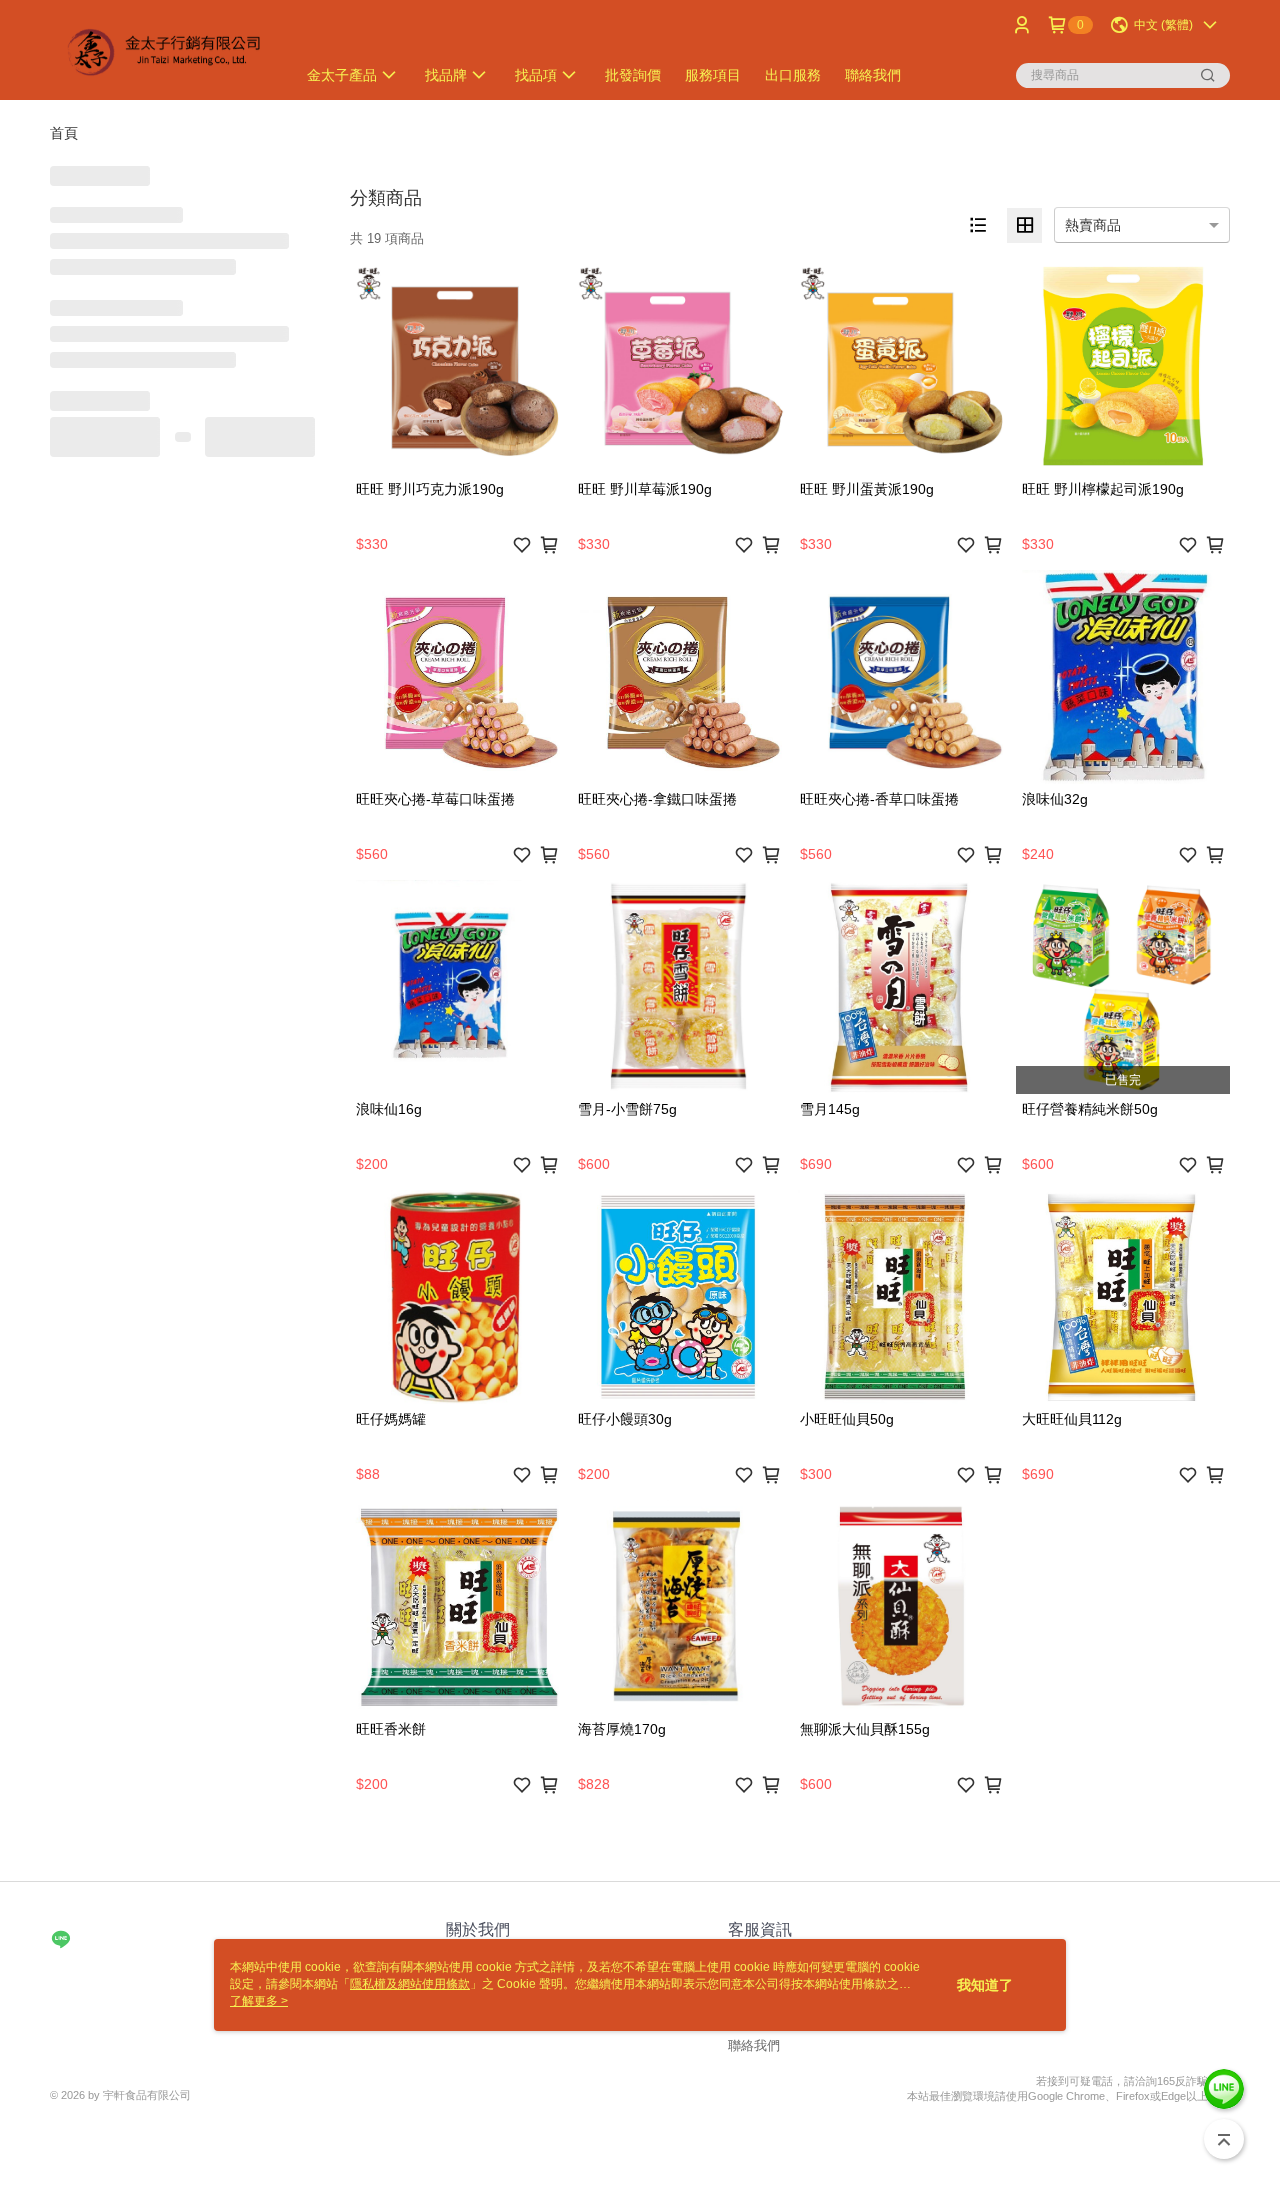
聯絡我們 (754, 2045)
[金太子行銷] (161, 52)
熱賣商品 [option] (1093, 225)
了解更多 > (259, 2001)
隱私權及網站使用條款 (410, 1984)
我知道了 (985, 1985)
